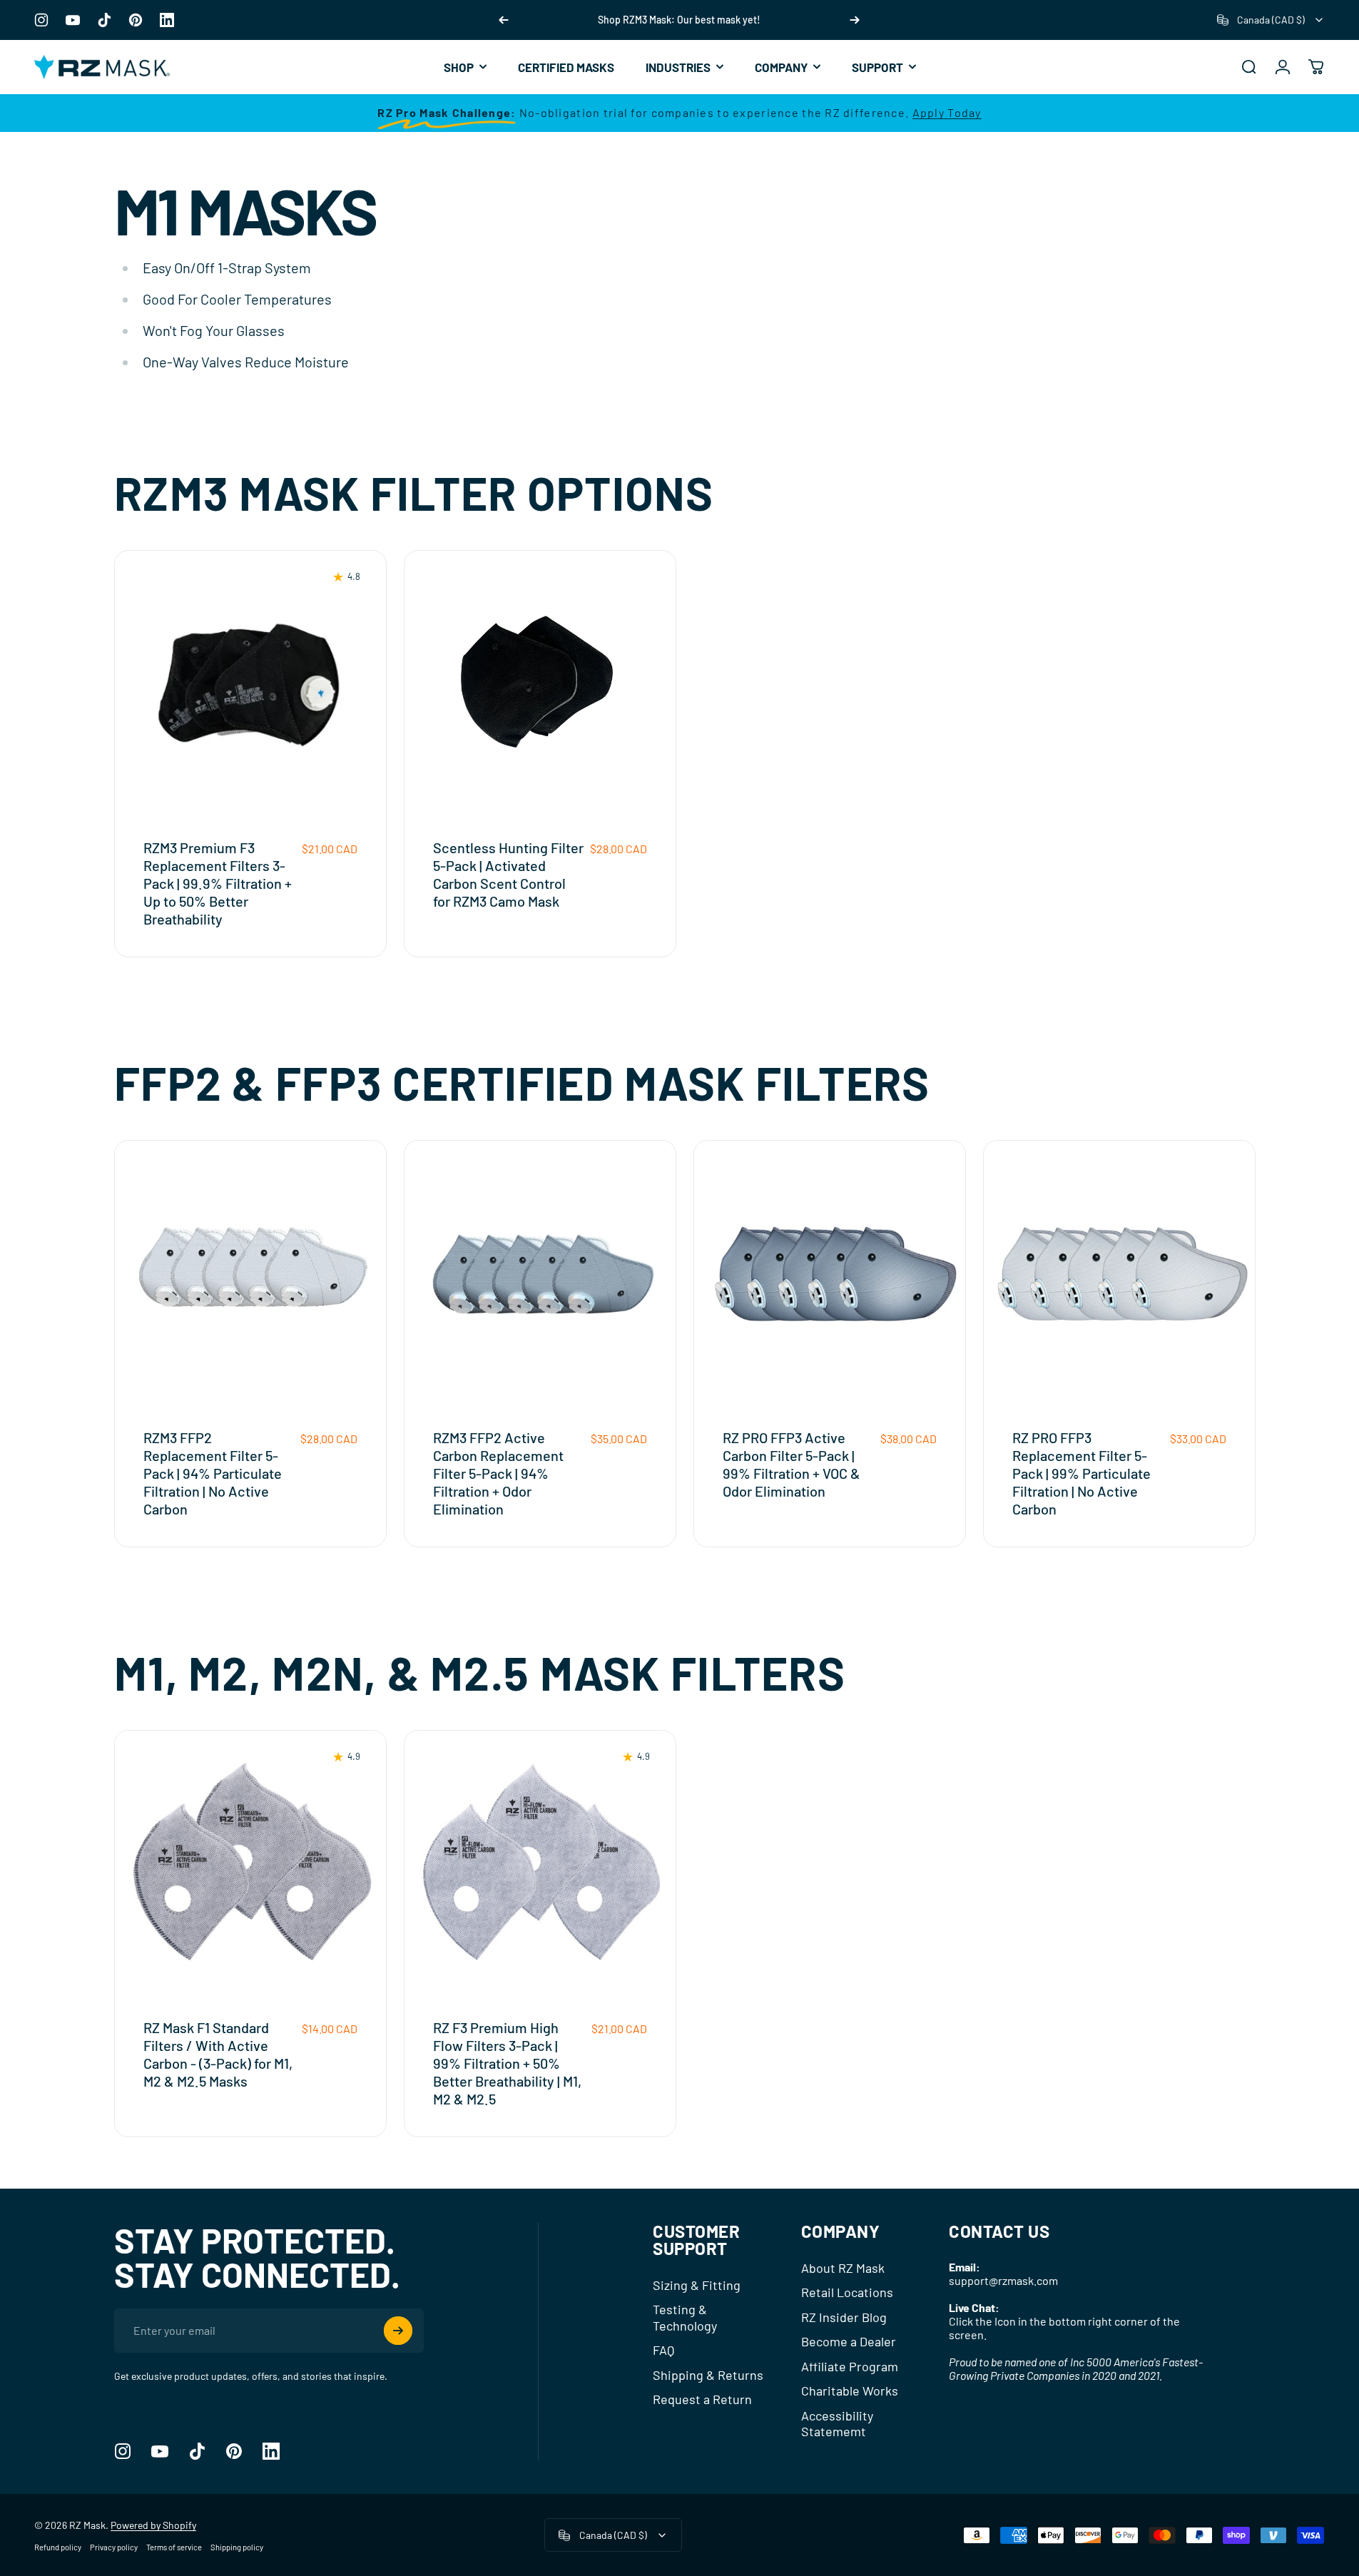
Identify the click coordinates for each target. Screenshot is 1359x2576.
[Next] (855, 20)
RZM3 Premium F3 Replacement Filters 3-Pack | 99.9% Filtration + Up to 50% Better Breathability (218, 883)
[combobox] (1271, 20)
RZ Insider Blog (844, 2317)
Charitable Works (850, 2391)
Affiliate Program (850, 2366)
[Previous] (504, 20)
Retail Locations (847, 2292)
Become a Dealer (849, 2341)
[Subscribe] (398, 2331)
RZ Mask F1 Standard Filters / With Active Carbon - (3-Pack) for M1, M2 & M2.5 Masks (218, 2054)
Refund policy (58, 2547)
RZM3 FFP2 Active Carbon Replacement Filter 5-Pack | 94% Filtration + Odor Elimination (498, 1473)
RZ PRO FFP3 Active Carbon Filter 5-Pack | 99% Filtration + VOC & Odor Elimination (792, 1464)
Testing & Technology (685, 2317)
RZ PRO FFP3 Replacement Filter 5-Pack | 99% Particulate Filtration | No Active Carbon (1081, 1473)
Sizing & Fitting (697, 2285)
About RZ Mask (843, 2268)
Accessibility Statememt (837, 2424)
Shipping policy (237, 2547)
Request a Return (702, 2399)
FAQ (663, 2350)
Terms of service (174, 2547)
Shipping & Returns (708, 2375)
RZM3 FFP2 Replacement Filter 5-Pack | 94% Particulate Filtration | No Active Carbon (213, 1473)
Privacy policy (114, 2547)
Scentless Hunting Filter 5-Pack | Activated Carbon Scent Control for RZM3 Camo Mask (508, 874)
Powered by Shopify (153, 2525)
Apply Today (947, 112)
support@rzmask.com (1003, 2280)
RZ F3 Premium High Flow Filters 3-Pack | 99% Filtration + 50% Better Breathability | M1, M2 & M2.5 (507, 2063)
